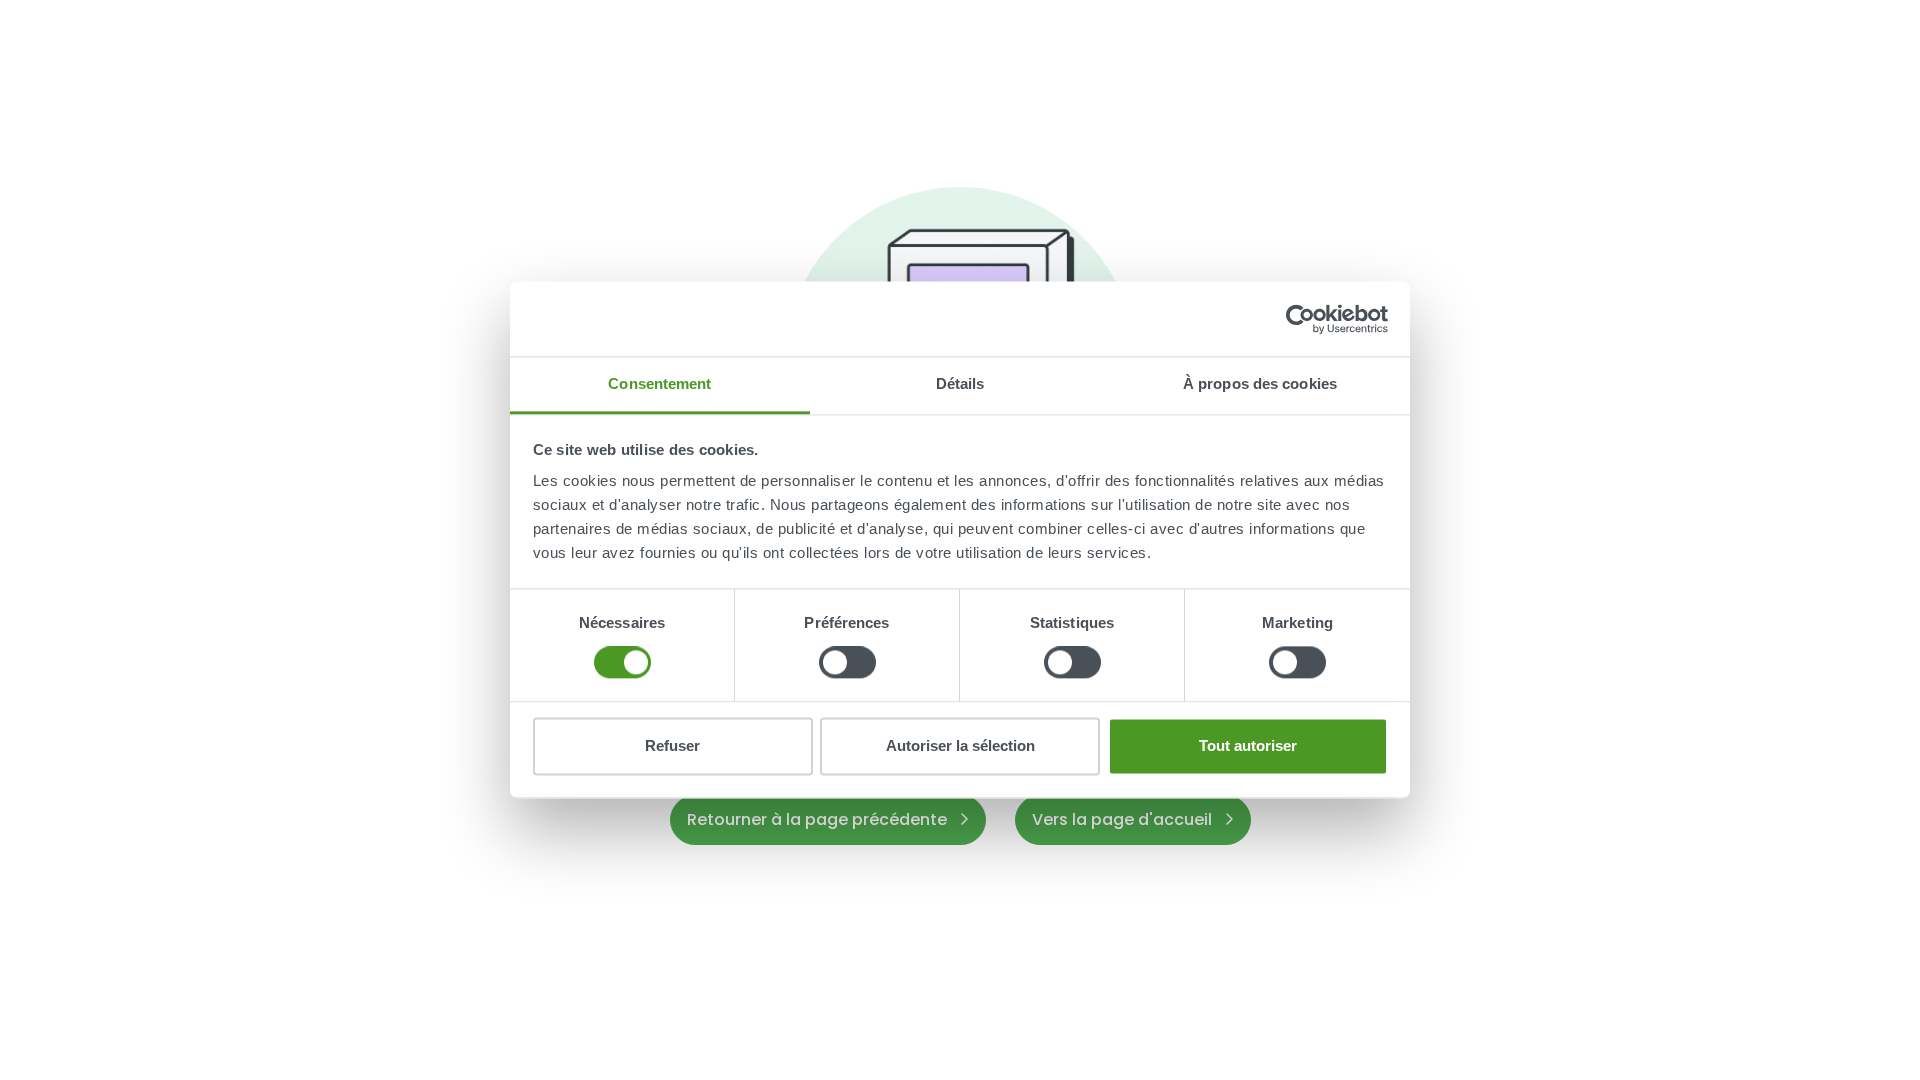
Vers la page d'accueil (1124, 819)
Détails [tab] (960, 383)
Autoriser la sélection (960, 745)
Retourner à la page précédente (819, 819)
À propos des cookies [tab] (1260, 383)
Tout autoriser (1248, 745)
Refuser (672, 745)
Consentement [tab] (659, 383)
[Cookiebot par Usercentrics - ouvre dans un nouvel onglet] (1300, 319)
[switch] (847, 663)
